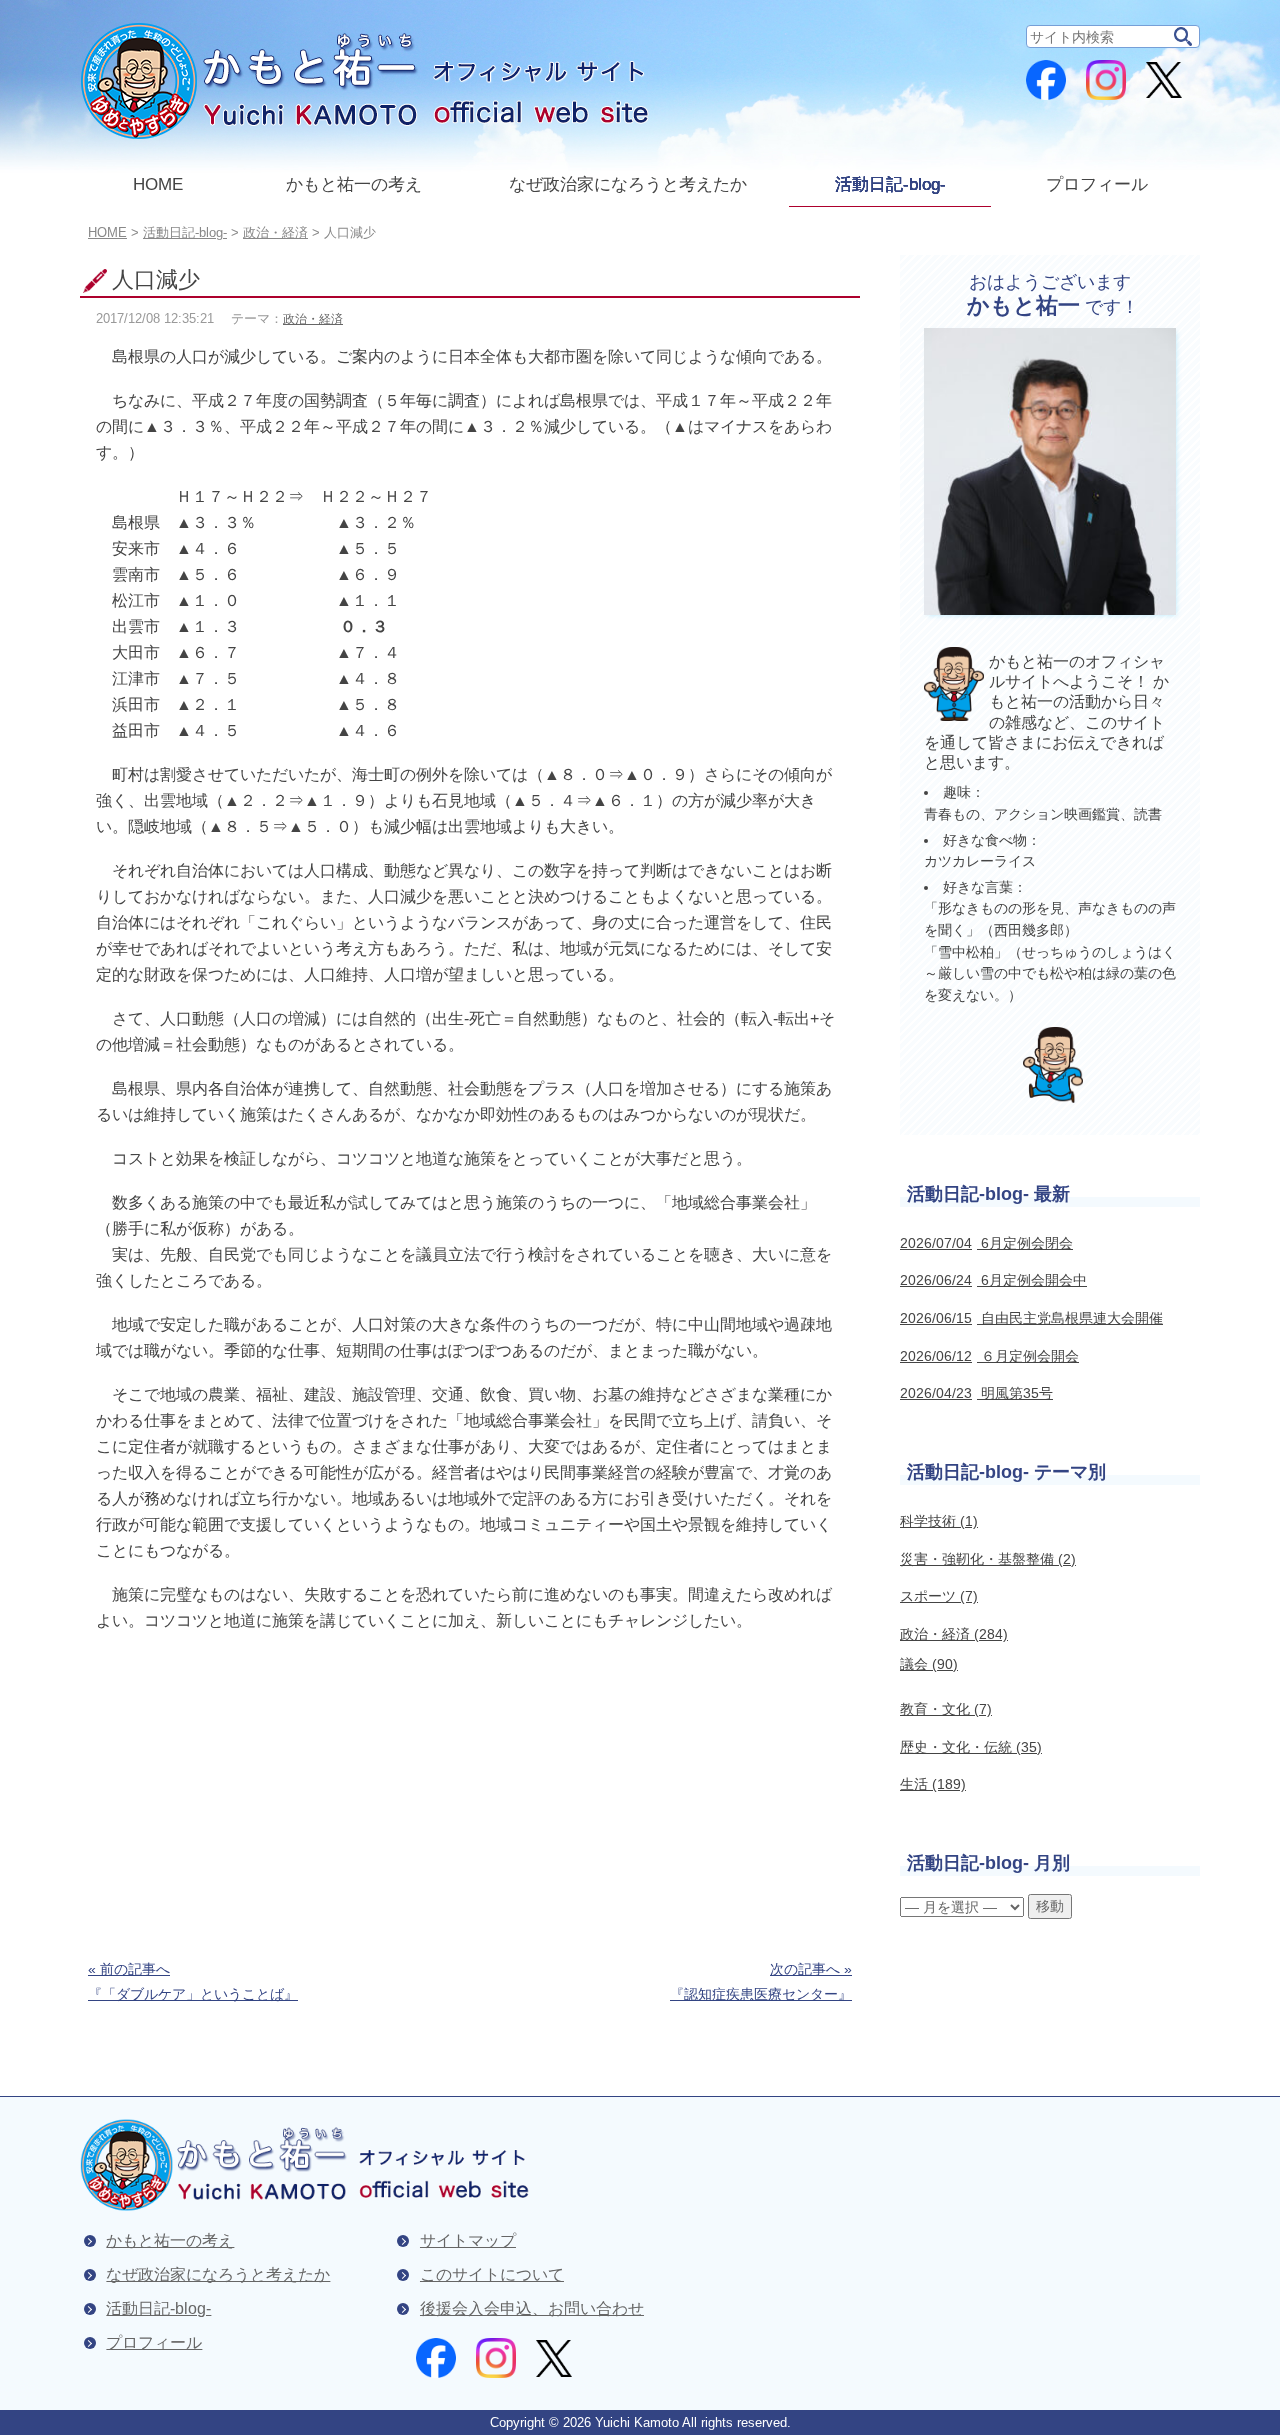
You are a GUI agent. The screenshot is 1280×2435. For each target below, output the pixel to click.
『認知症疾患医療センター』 (761, 1981)
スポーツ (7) (939, 1596)
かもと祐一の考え (354, 184)
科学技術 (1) (939, 1521)
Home (107, 232)
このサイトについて (492, 2274)
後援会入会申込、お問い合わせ (532, 2308)
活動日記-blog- (890, 184)
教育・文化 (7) (946, 1709)
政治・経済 (313, 319)
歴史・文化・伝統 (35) (971, 1747)
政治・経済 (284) (954, 1634)
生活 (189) (933, 1784)
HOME (158, 184)
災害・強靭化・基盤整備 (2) (988, 1559)
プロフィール (1097, 184)
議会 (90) (929, 1664)
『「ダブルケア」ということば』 (193, 1981)
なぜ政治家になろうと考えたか (628, 184)
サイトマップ (468, 2240)
